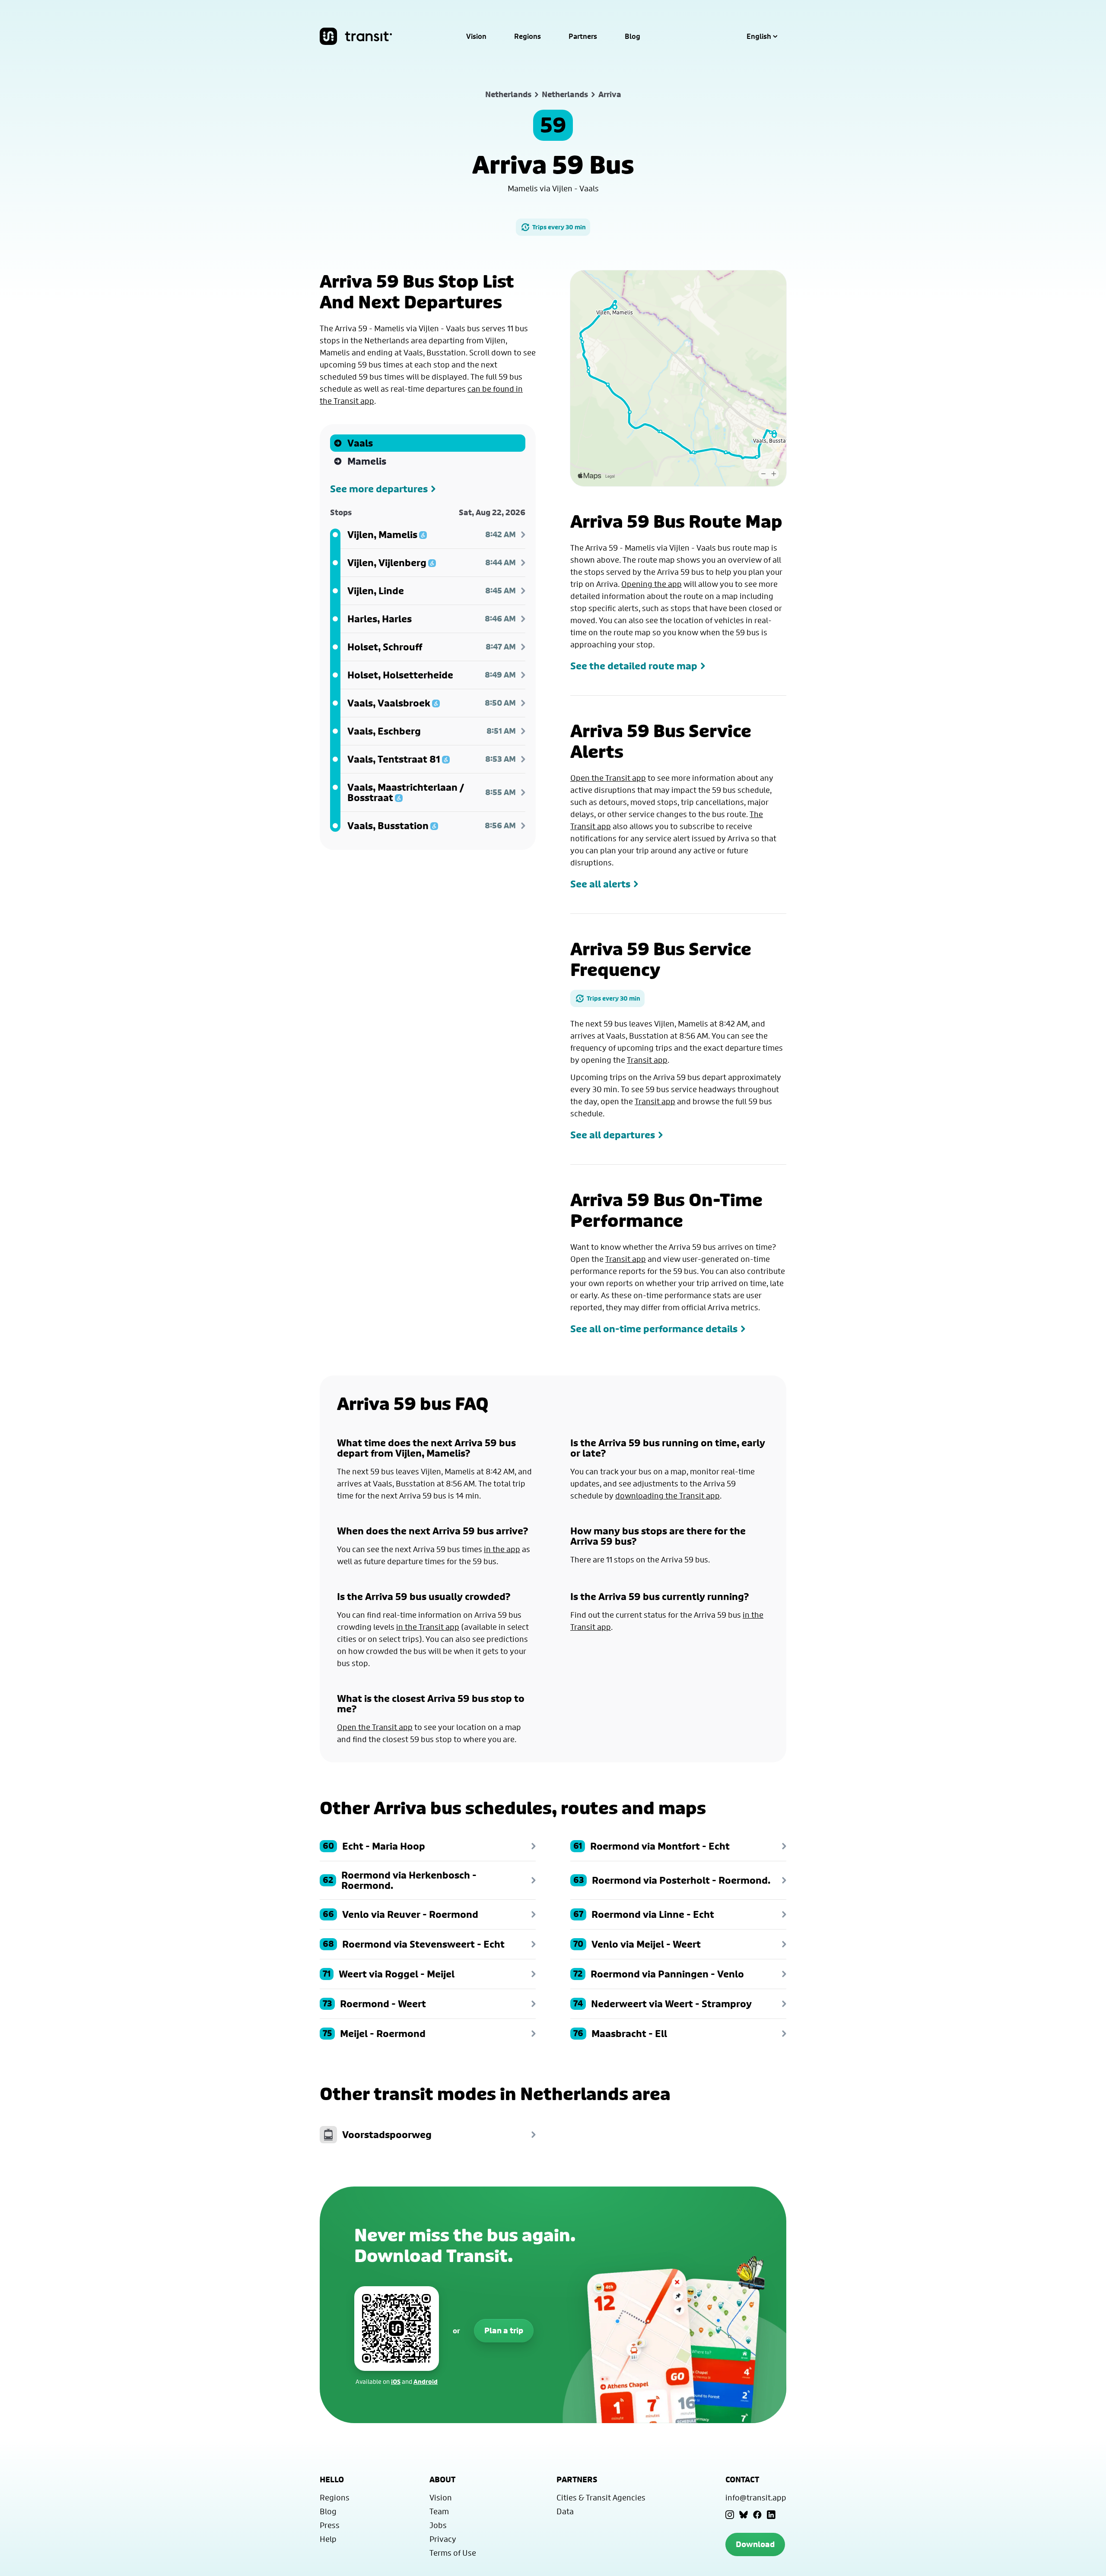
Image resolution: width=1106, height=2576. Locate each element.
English (759, 36)
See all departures (613, 1135)
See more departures (379, 489)
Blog (632, 36)
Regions (528, 36)
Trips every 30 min (559, 227)
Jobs (438, 2525)
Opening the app (652, 584)
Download (755, 2544)
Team (439, 2511)
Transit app (647, 1060)
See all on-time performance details (654, 1329)
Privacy (443, 2539)
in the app (502, 1549)
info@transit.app (756, 2497)
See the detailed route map (634, 666)
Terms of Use (453, 2553)
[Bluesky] (744, 2515)
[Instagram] (730, 2515)
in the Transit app (428, 1627)
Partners (583, 36)
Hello (332, 2479)
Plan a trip (504, 2330)
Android (426, 2381)
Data (565, 2511)
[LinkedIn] (771, 2515)
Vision (476, 36)
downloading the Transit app (667, 1496)
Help (328, 2539)
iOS (396, 2381)
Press (330, 2525)
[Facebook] (757, 2515)
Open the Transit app (608, 778)
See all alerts (600, 884)
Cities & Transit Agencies (601, 2497)
